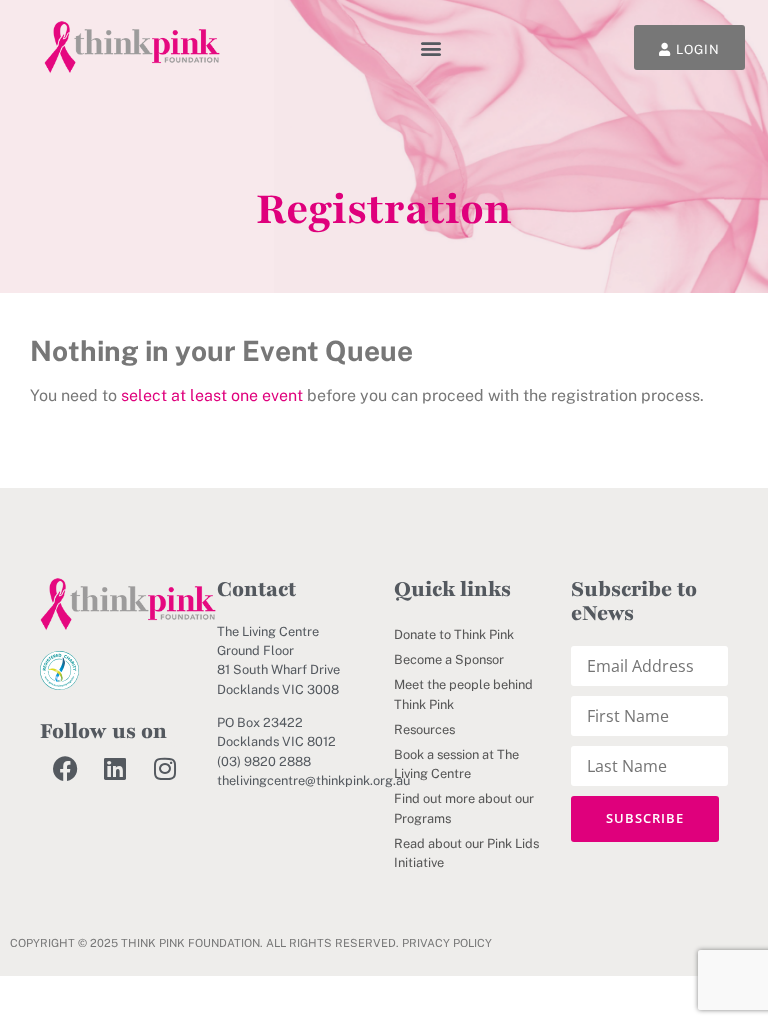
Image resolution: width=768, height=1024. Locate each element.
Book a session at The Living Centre (456, 764)
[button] (431, 47)
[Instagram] (165, 769)
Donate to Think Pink (454, 634)
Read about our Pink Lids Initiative (466, 853)
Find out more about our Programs (464, 808)
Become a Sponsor (449, 659)
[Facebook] (65, 769)
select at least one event (212, 395)
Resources (424, 729)
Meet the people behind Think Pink (463, 694)
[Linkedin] (115, 769)
